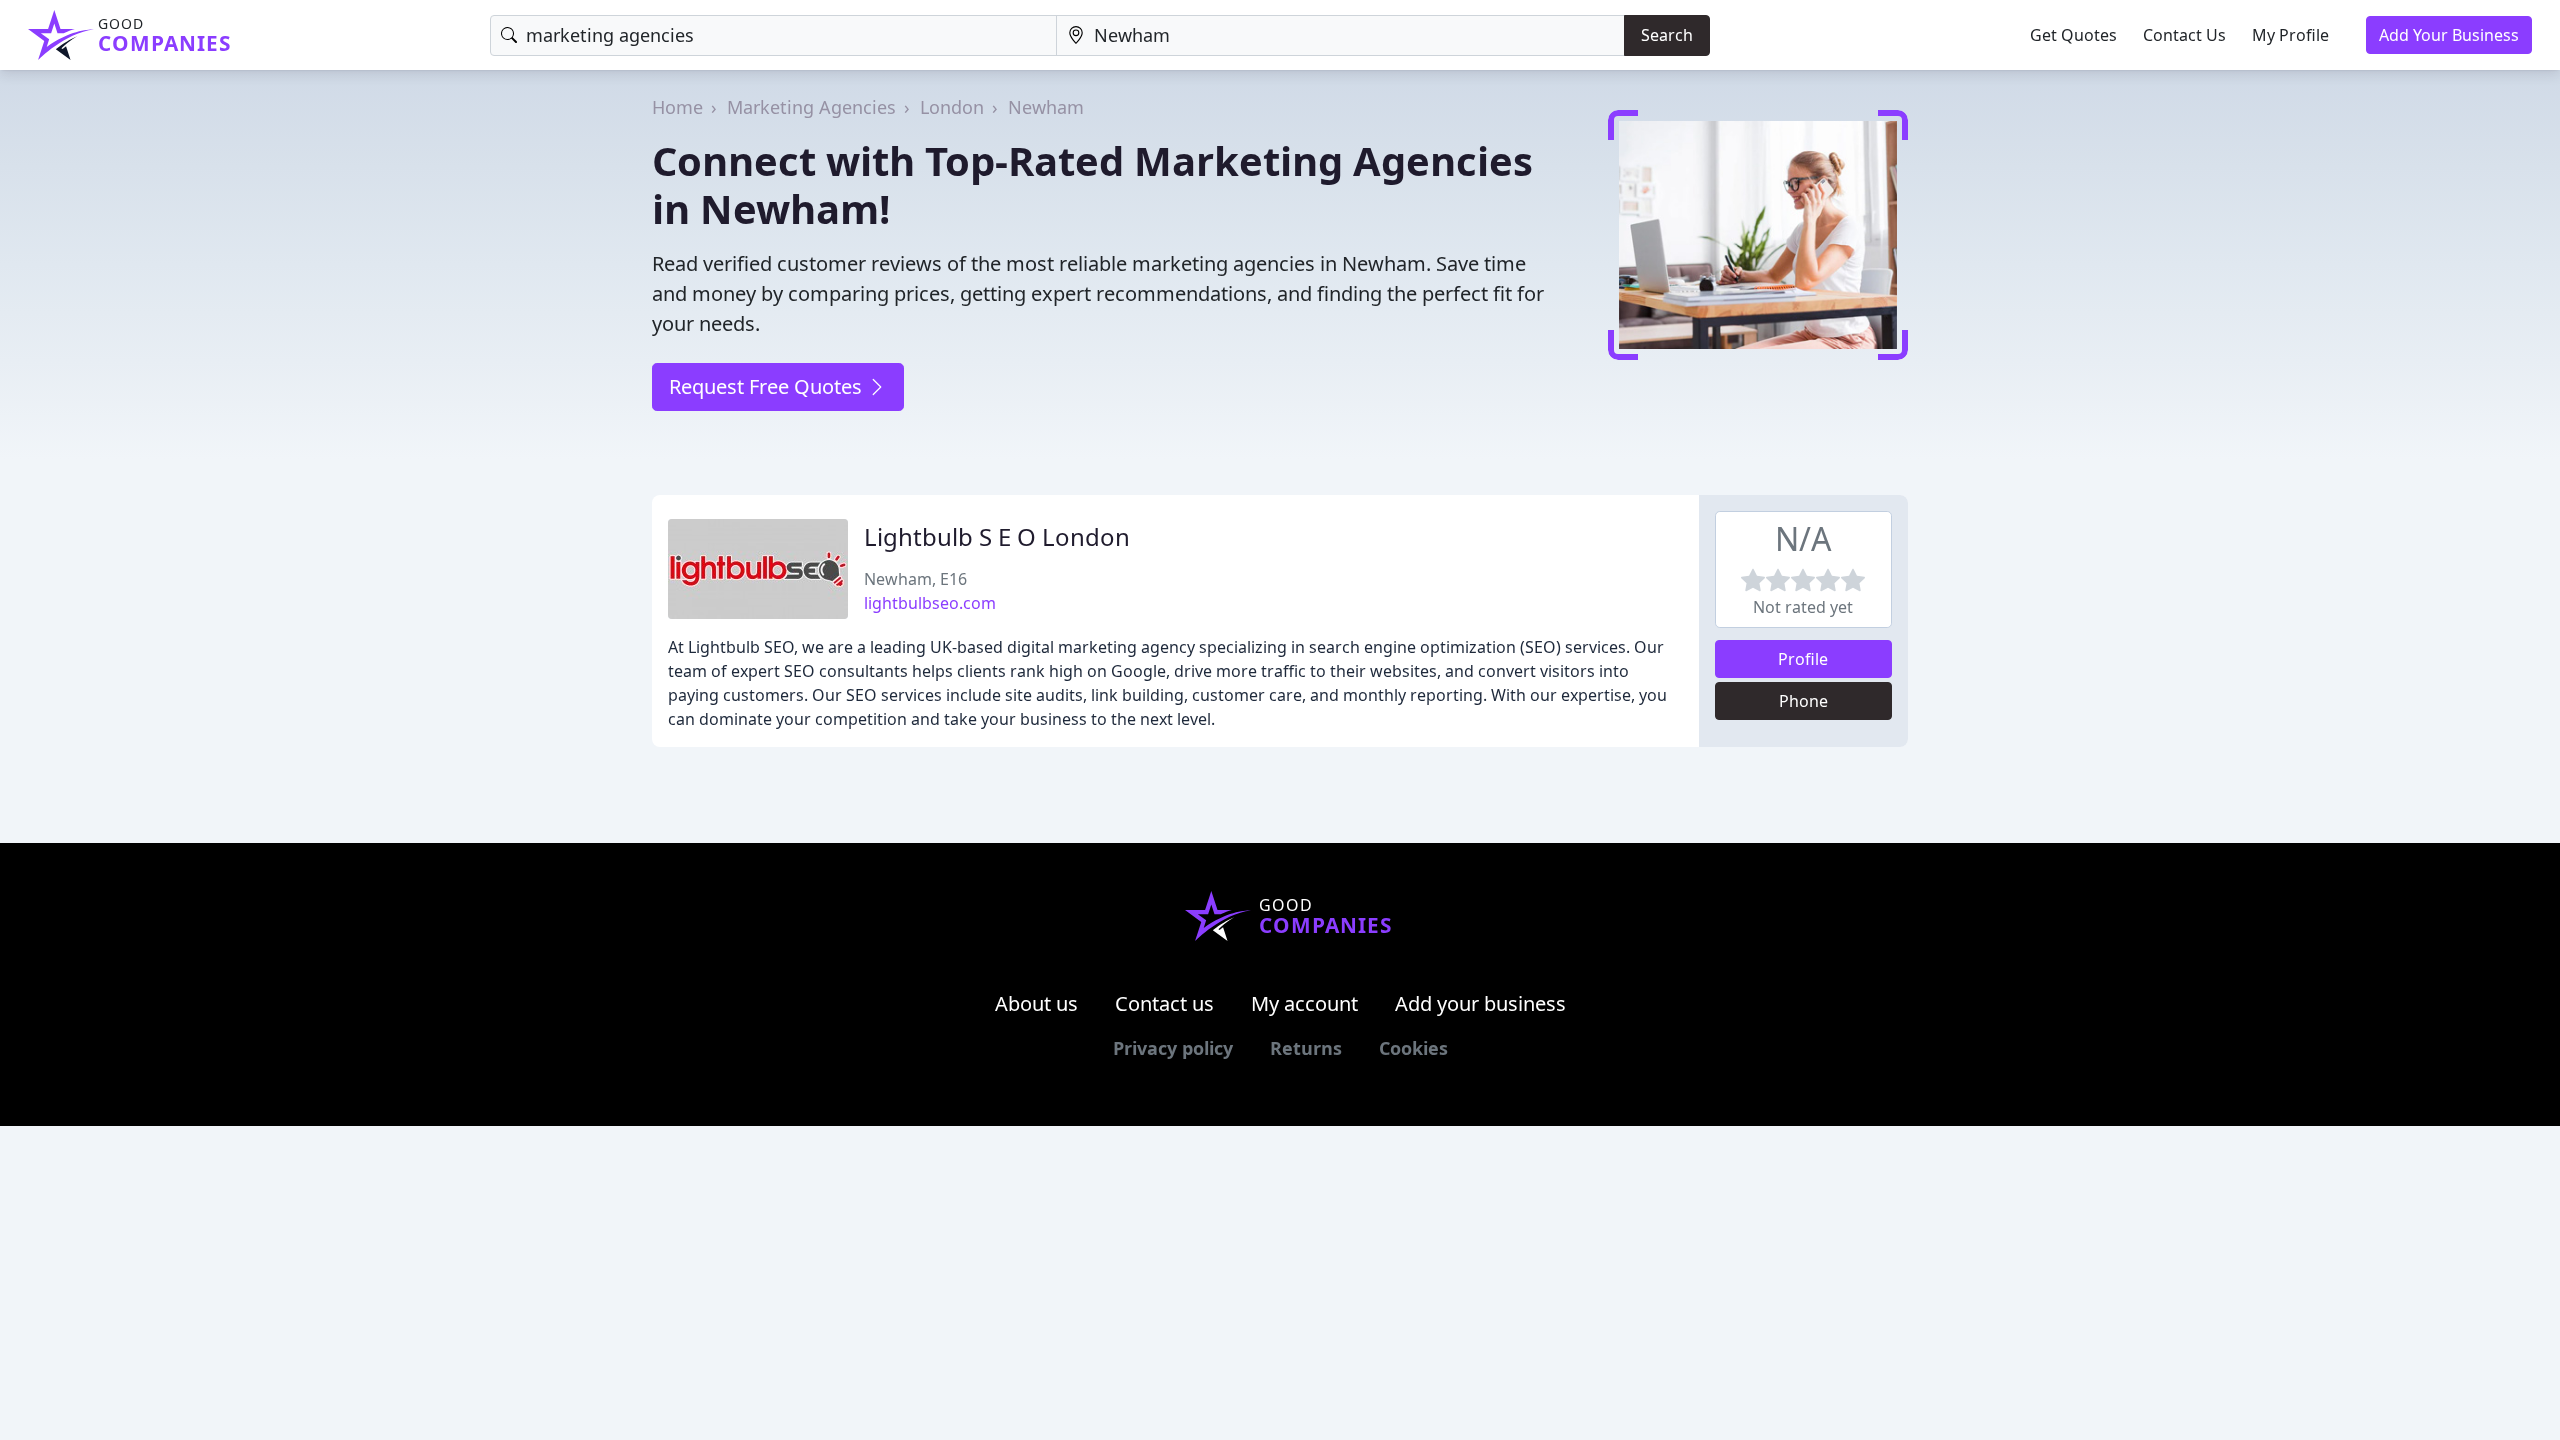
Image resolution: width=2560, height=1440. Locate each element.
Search (1667, 35)
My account (1304, 1003)
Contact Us (2184, 35)
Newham (1046, 107)
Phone (1803, 701)
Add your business (1480, 1003)
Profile (1803, 659)
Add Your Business (2449, 35)
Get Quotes (2073, 35)
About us (1036, 1003)
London (952, 107)
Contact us (1164, 1003)
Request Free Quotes (768, 386)
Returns (1306, 1048)
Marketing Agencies (811, 107)
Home (677, 107)
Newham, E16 (915, 579)
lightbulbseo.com (930, 603)
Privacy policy (1173, 1048)
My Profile (2290, 35)
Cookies (1413, 1048)
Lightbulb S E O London (997, 536)
